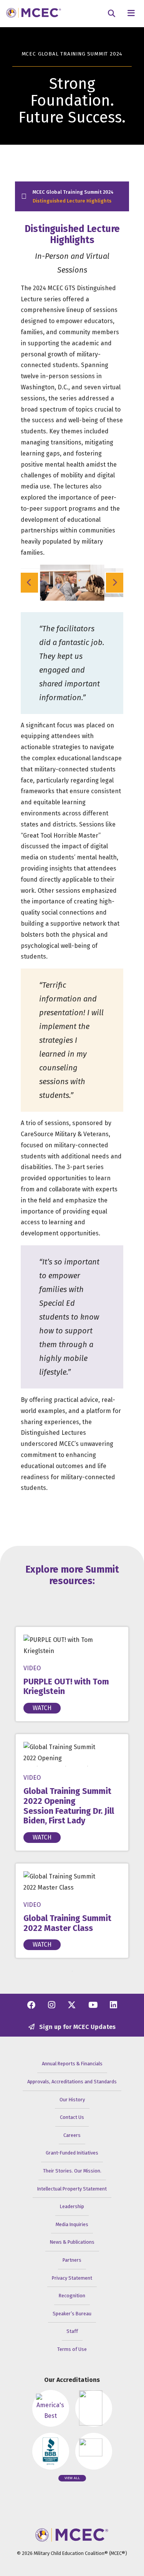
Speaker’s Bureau (72, 2314)
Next (114, 583)
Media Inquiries (72, 2224)
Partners (72, 2260)
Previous (30, 583)
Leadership (72, 2206)
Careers (72, 2135)
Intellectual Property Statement (72, 2189)
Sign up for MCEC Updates (77, 2027)
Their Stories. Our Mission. (72, 2171)
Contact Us (72, 2117)
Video (32, 1668)
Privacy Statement (72, 2278)
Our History (72, 2100)
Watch (42, 1708)
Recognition (72, 2296)
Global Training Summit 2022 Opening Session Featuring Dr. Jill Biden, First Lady (69, 1806)
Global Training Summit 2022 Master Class (67, 1923)
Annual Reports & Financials (72, 2064)
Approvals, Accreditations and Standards (72, 2082)
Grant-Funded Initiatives (72, 2153)
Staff (72, 2331)
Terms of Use (72, 2349)
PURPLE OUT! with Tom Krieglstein (66, 1687)
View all (72, 2478)
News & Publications (72, 2242)
